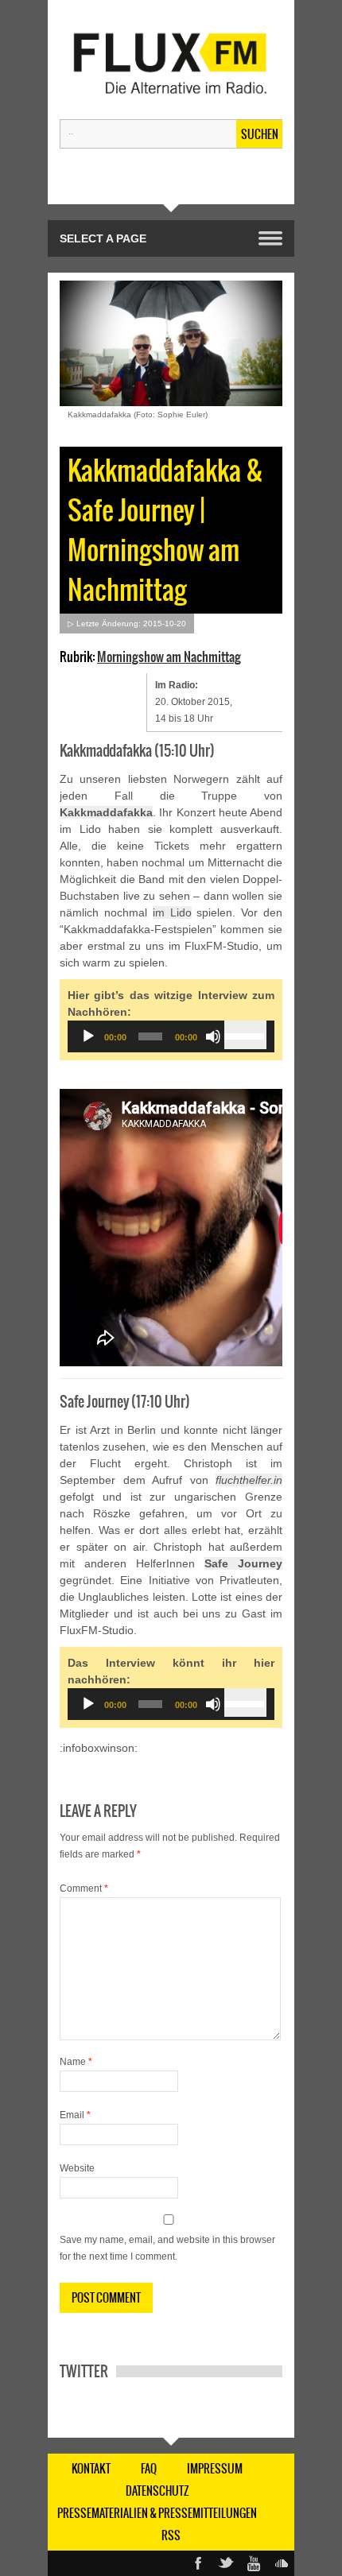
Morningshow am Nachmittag (169, 657)
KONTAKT (91, 2469)
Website (77, 2168)
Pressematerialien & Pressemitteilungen (157, 2513)
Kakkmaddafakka (106, 812)
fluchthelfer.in (249, 1480)
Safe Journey (243, 1563)
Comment (84, 1888)
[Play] (88, 1036)
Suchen (260, 134)
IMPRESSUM (215, 2469)
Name (76, 2062)
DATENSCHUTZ (157, 2491)
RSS (171, 2535)
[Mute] (213, 1036)
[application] (171, 1036)
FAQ (149, 2469)
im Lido (172, 912)
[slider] (245, 1035)
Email (75, 2115)
